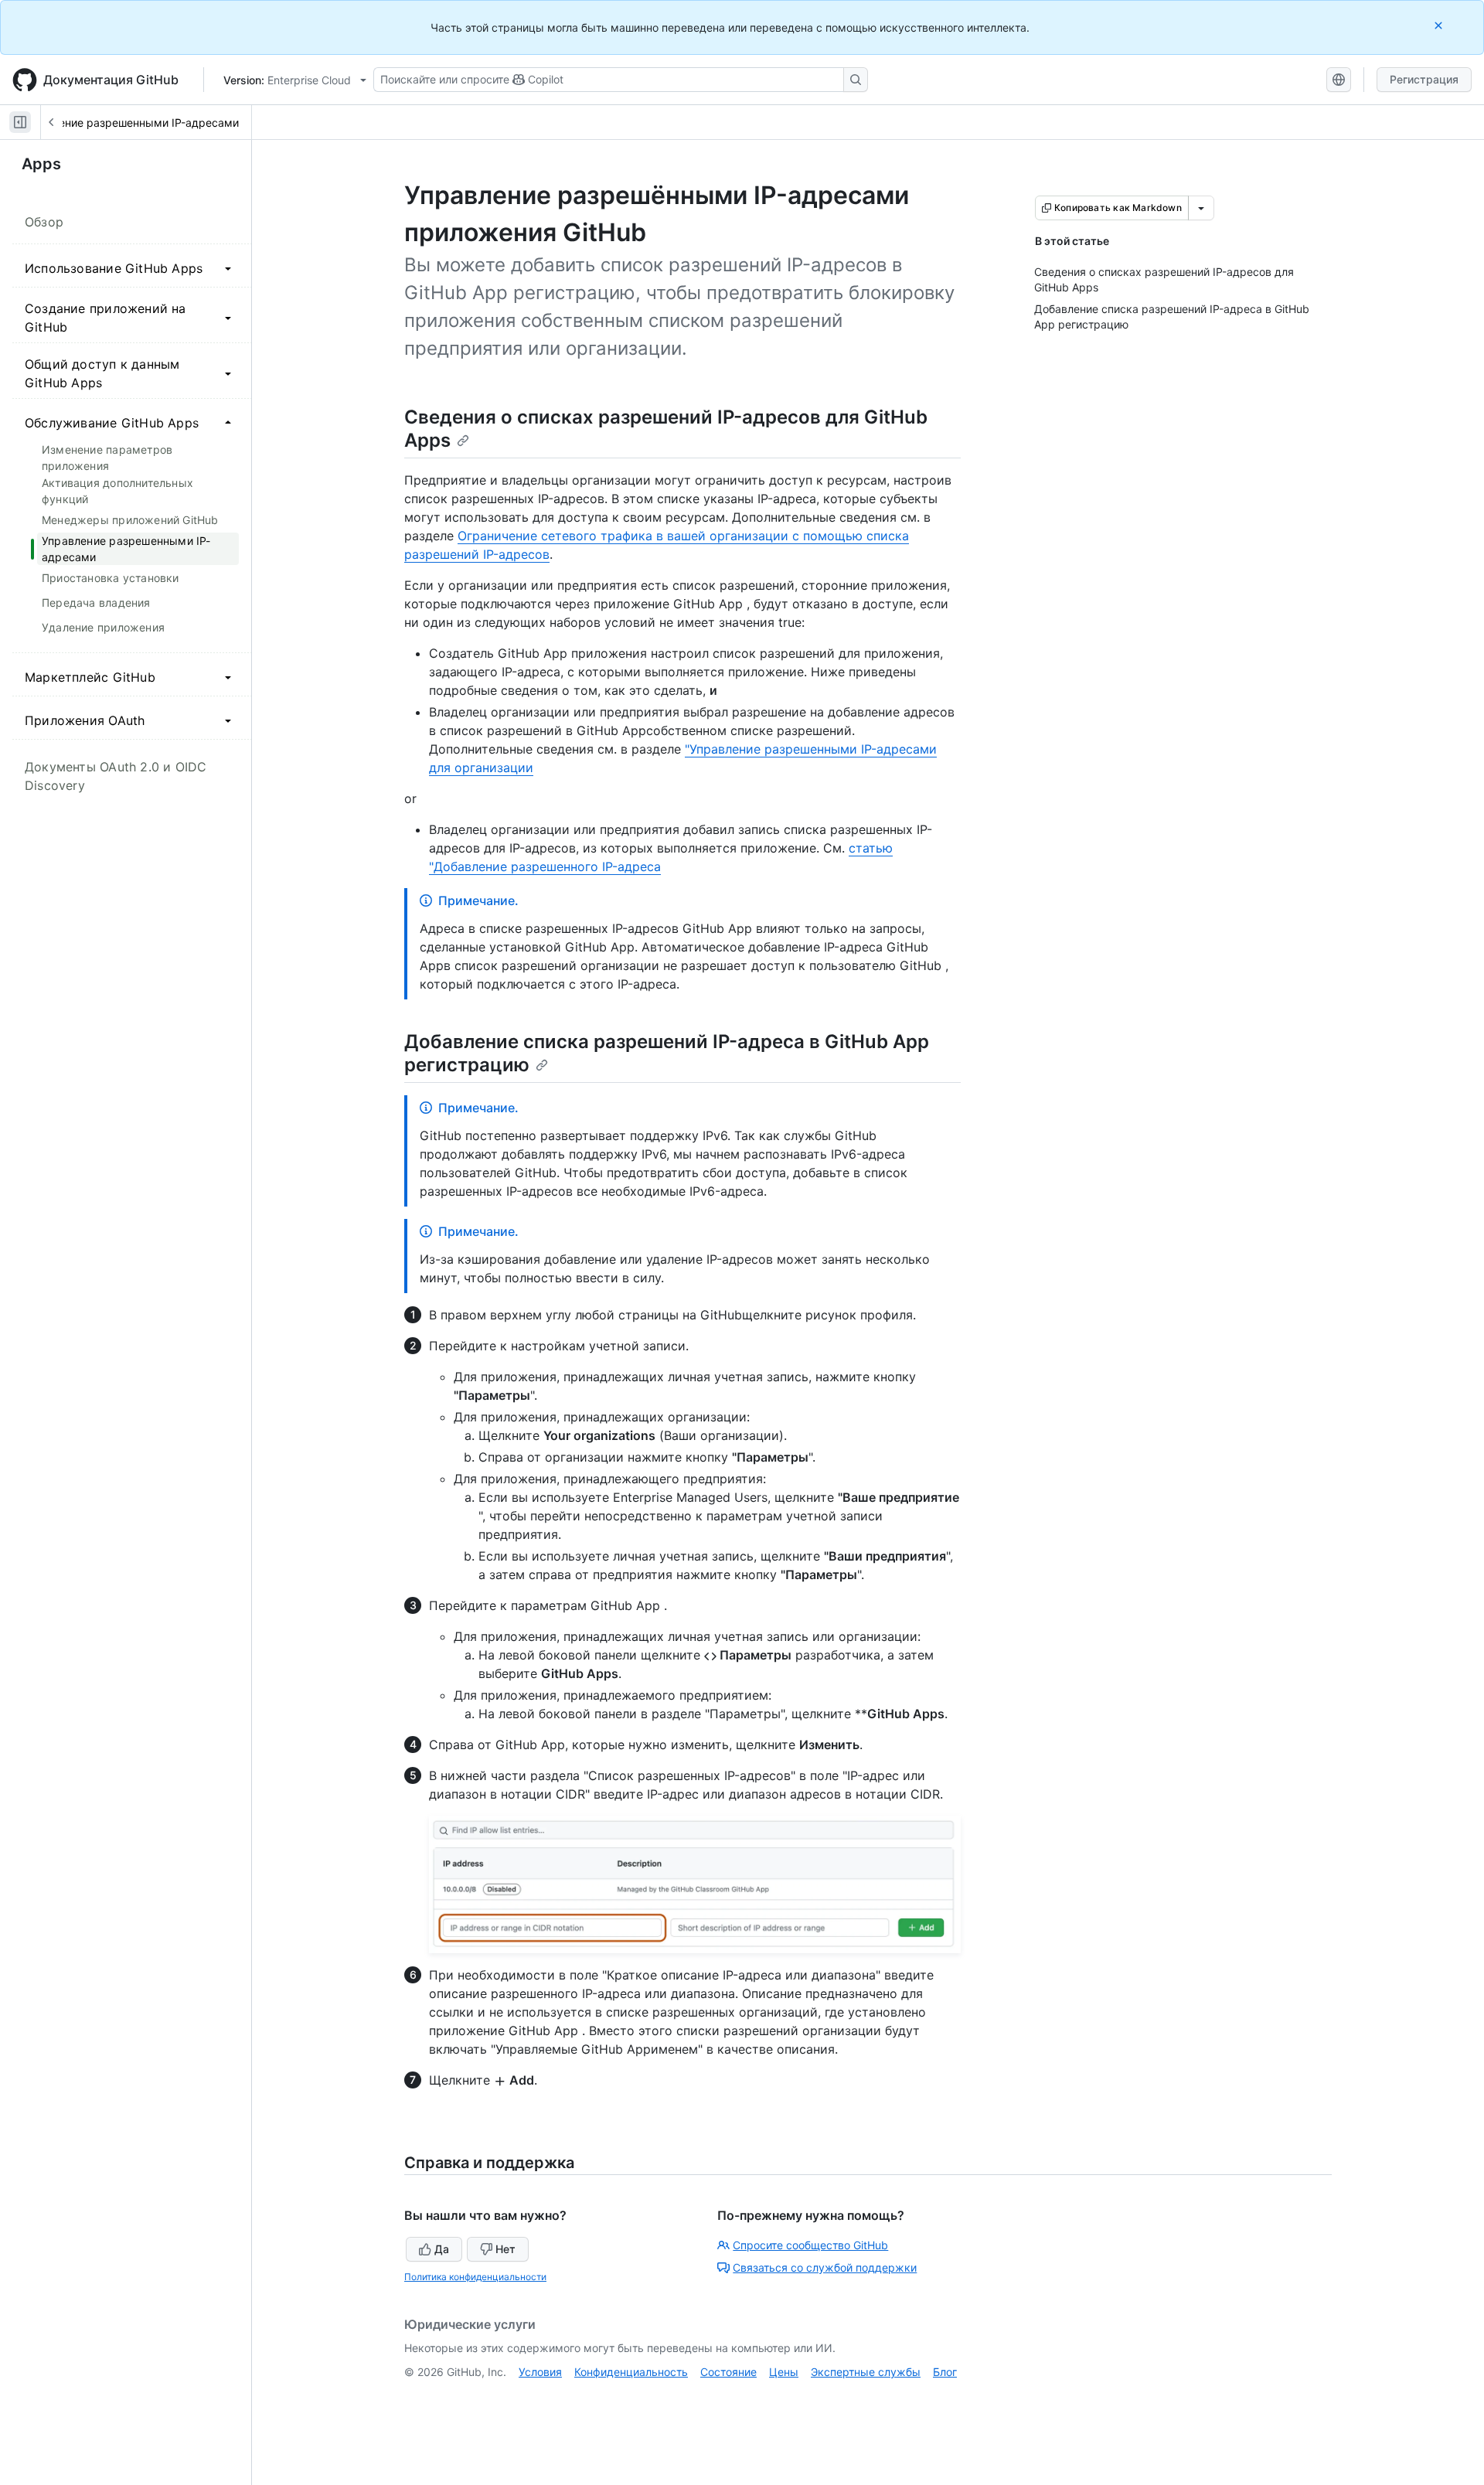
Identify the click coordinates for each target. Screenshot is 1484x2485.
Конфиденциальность (631, 2372)
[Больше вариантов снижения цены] (1201, 208)
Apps (41, 164)
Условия (540, 2372)
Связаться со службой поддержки (825, 2267)
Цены (784, 2372)
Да (442, 2249)
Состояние (728, 2372)
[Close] (1440, 25)
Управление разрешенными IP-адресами (130, 123)
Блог (945, 2372)
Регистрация (1424, 79)
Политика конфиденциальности (475, 2277)
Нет (505, 2249)
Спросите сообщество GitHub (810, 2245)
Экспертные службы (866, 2372)
